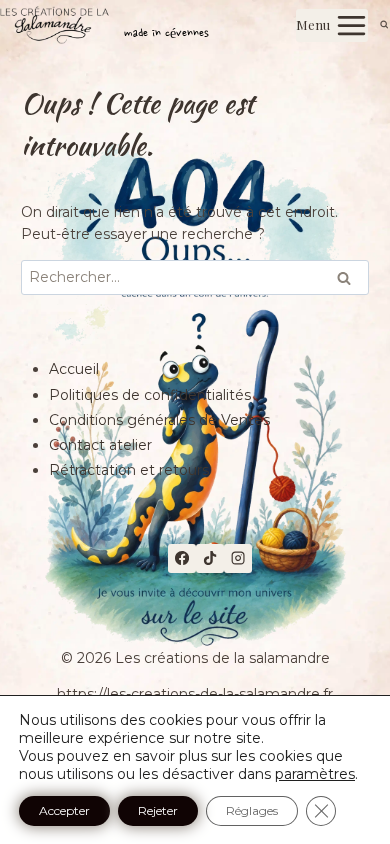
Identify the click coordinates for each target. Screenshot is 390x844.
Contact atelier (100, 445)
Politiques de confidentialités (150, 395)
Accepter (64, 810)
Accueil (74, 369)
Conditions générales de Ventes (159, 420)
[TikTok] (210, 558)
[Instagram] (238, 558)
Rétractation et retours (129, 470)
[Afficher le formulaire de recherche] (384, 25)
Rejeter (158, 810)
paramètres (315, 774)
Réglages (252, 810)
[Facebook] (182, 558)
